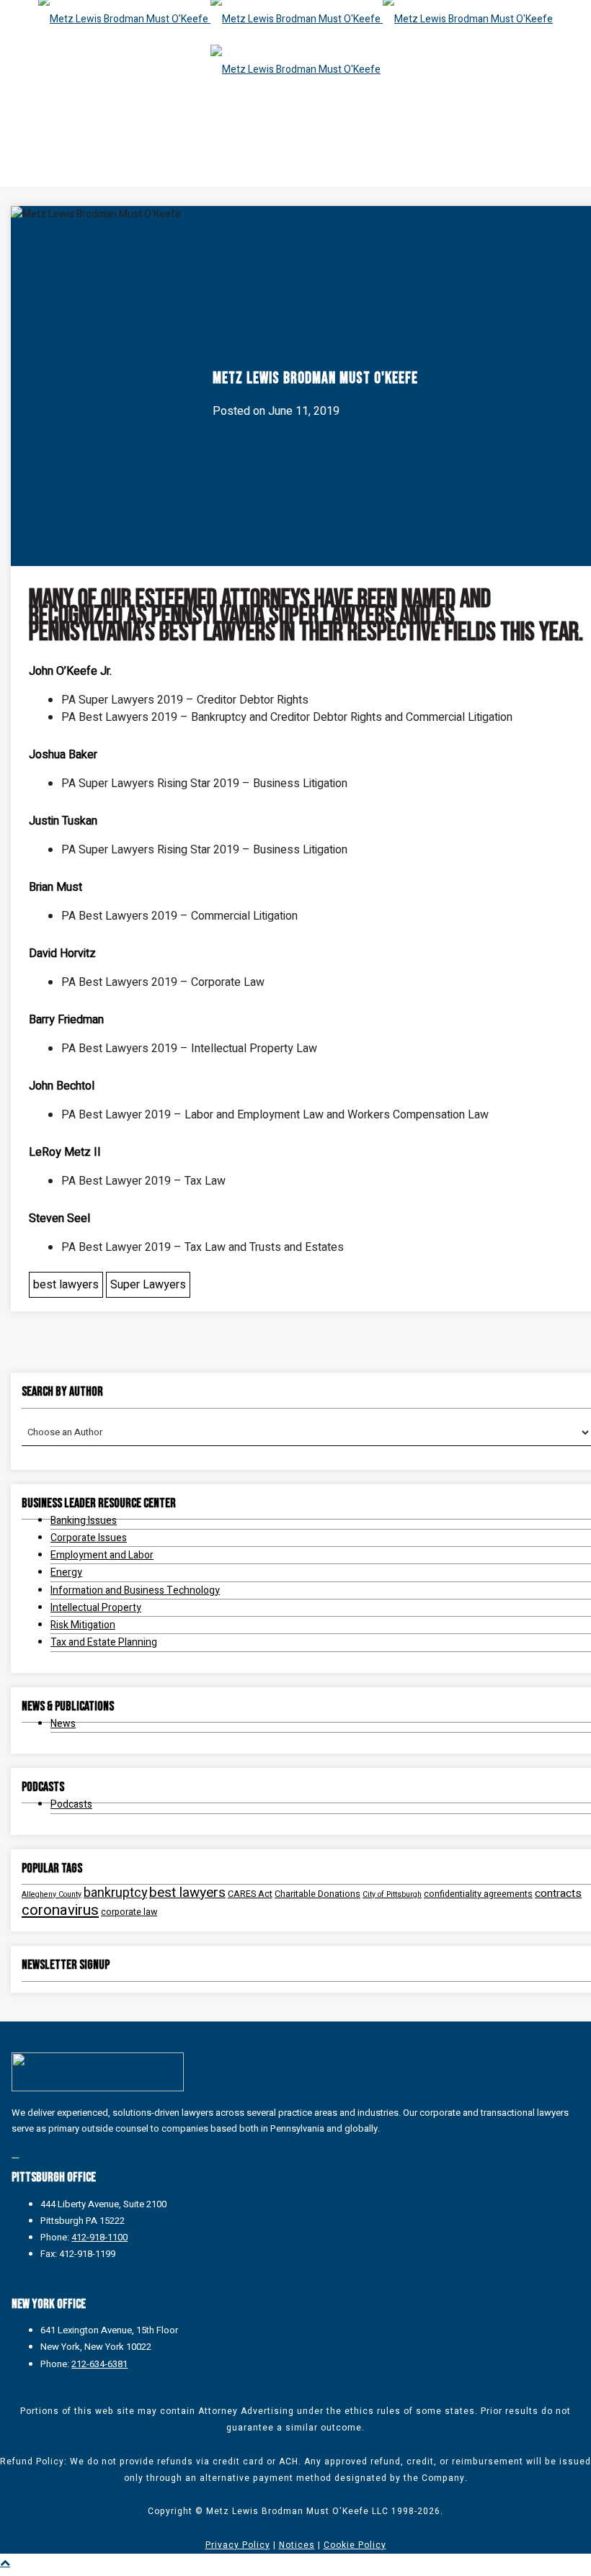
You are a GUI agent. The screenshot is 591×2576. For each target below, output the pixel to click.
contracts (558, 1894)
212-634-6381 (99, 2364)
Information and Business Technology (135, 1590)
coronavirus (60, 1911)
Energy (66, 1572)
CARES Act (250, 1894)
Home (188, 146)
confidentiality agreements (478, 1894)
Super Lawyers (148, 1285)
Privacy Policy (238, 2545)
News (63, 1724)
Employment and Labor (102, 1555)
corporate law (129, 1912)
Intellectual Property (96, 1608)
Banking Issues (84, 1521)
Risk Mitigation (83, 1625)
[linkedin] (15, 2154)
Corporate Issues (89, 1538)
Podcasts (71, 1804)
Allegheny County (52, 1894)
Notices (297, 2545)
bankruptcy (115, 1893)
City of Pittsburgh (392, 1894)
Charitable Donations (317, 1894)
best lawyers (66, 1285)
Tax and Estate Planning (104, 1642)
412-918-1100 (99, 2237)
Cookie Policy (355, 2545)
